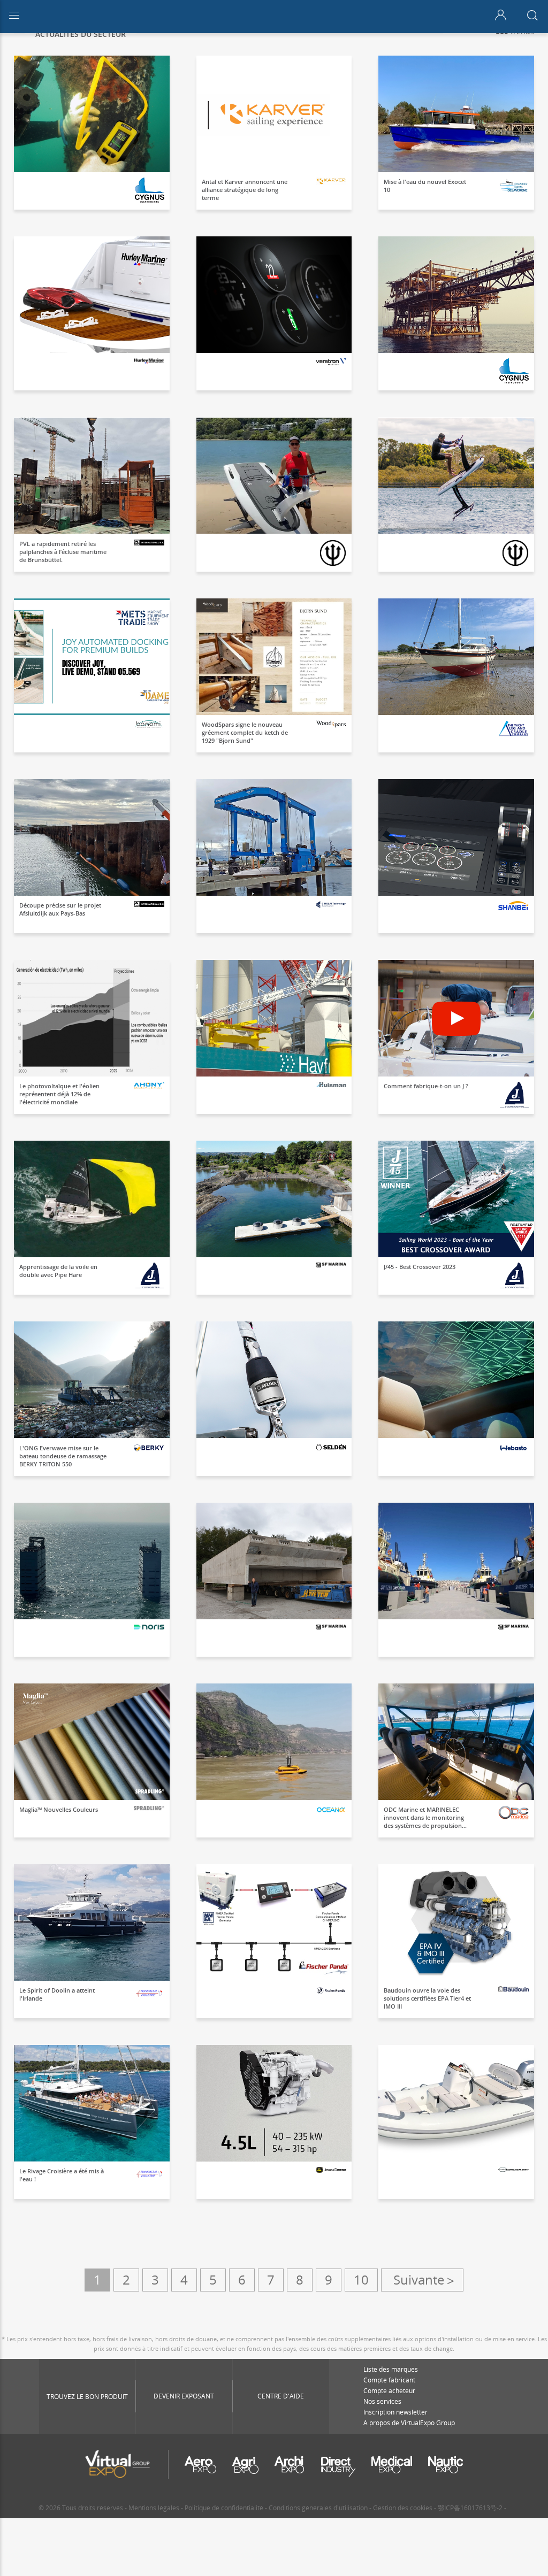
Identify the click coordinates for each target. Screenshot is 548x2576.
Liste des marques (391, 2369)
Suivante (422, 2280)
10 (361, 2279)
